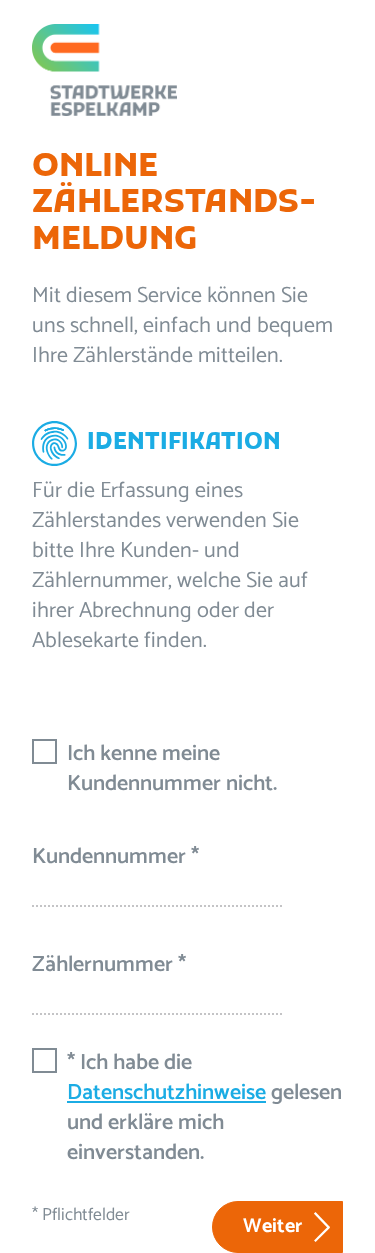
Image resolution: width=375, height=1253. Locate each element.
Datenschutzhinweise (166, 1093)
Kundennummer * (115, 857)
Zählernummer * (109, 965)
